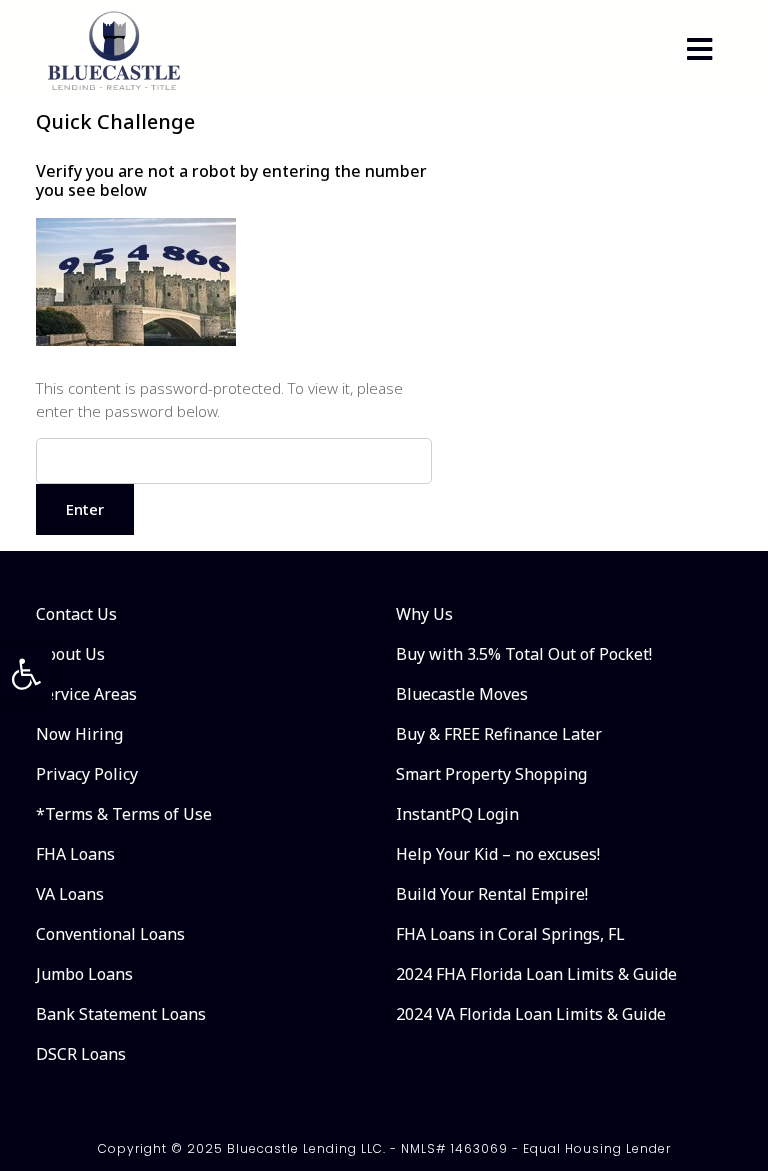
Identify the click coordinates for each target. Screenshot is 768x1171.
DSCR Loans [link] (81, 1054)
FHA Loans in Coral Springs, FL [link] (510, 934)
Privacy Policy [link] (87, 774)
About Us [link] (70, 654)
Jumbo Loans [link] (84, 974)
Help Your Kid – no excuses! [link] (498, 854)
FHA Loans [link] (75, 854)
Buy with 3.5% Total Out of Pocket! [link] (524, 654)
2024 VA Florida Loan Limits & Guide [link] (531, 1014)
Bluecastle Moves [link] (462, 694)
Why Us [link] (424, 614)
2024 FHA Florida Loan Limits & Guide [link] (536, 974)
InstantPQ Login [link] (457, 814)
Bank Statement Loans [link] (121, 1014)
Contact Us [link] (76, 614)
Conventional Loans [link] (110, 934)
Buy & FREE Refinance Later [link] (499, 734)
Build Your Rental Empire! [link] (492, 894)
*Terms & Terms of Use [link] (124, 814)
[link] (26, 674)
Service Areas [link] (86, 694)
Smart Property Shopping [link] (491, 774)
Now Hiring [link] (79, 734)
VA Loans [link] (70, 894)
